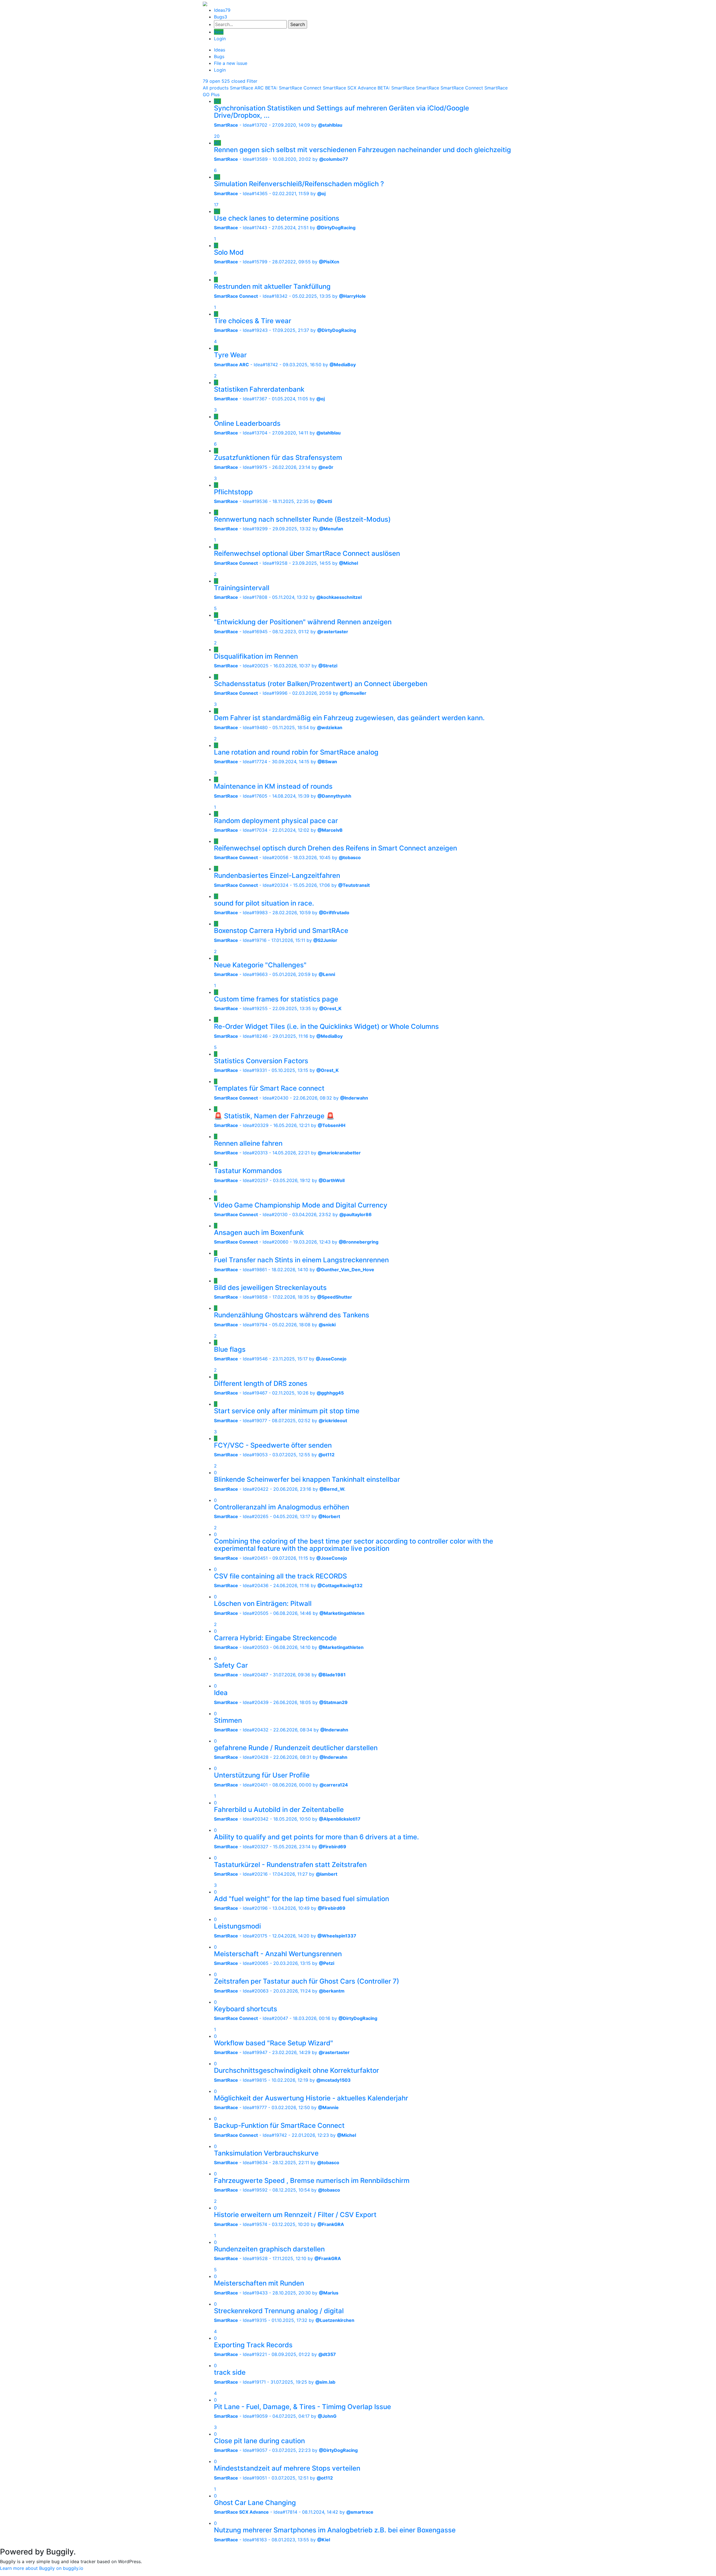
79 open (211, 81)
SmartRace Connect (462, 88)
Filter (252, 81)
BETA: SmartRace (396, 88)
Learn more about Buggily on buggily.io (42, 2568)
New (219, 32)
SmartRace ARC (247, 88)
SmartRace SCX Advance (349, 88)
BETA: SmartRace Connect (293, 88)
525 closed (233, 81)
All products (216, 88)
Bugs (221, 17)
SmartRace (428, 88)
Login (220, 39)
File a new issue (231, 63)
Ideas (222, 10)
